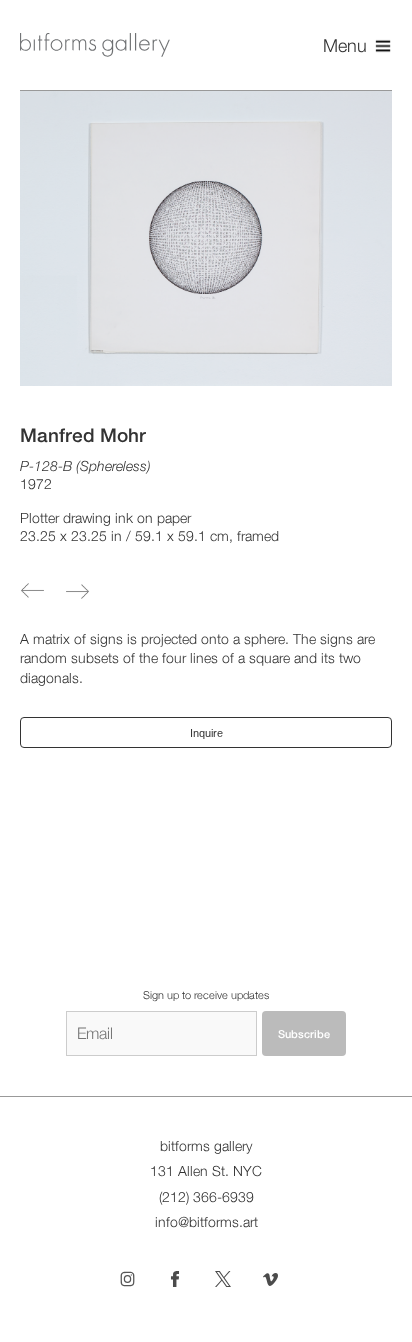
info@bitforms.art (206, 1222)
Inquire (206, 733)
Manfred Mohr (83, 435)
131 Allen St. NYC (206, 1171)
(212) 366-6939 (206, 1197)
